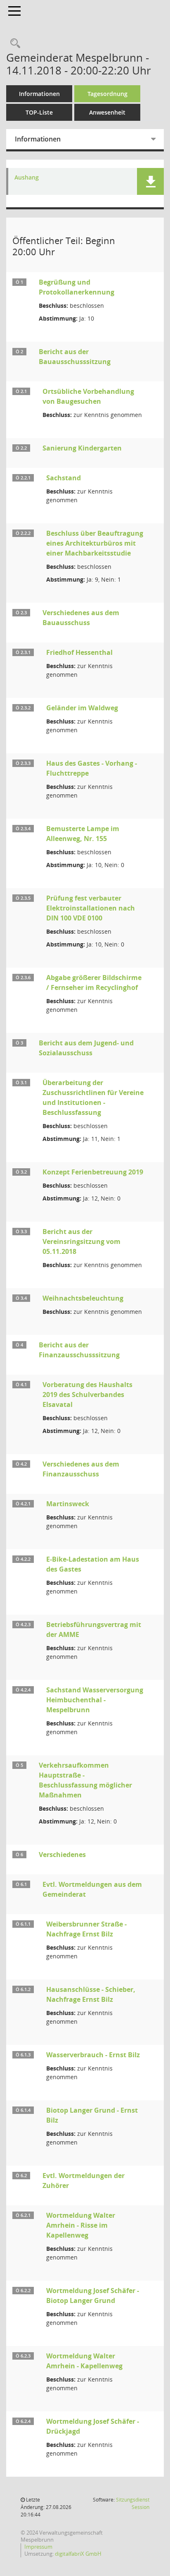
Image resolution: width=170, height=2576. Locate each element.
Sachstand (64, 478)
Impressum (38, 2547)
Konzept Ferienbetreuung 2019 (93, 1172)
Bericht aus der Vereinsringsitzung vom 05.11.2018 (81, 1241)
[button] (150, 181)
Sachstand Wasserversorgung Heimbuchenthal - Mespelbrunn (95, 1700)
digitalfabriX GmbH (78, 2554)
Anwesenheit (107, 112)
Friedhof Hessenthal (79, 652)
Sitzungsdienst (133, 2503)
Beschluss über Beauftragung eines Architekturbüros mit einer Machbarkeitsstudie (95, 543)
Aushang (27, 178)
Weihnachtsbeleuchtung (83, 1298)
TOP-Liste (39, 112)
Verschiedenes (62, 1855)
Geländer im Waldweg (82, 708)
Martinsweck (68, 1504)
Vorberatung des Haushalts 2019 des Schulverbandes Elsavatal (87, 1395)
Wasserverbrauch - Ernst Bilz (93, 2055)
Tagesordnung (107, 94)
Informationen (39, 94)
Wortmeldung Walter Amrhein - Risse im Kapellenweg (81, 2225)
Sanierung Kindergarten (82, 448)
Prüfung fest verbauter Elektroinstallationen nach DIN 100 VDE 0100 (91, 908)
